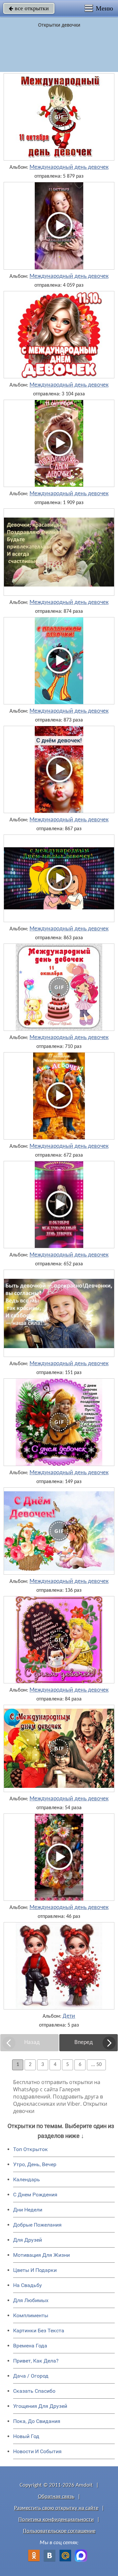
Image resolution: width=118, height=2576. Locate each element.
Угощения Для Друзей (40, 2406)
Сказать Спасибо (34, 2391)
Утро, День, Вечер (35, 2164)
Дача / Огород (31, 2376)
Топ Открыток (30, 2149)
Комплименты (31, 2315)
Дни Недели (28, 2210)
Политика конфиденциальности (56, 2520)
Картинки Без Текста (39, 2331)
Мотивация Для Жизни (41, 2255)
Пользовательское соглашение (59, 2531)
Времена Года (30, 2346)
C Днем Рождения (35, 2195)
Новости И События (37, 2451)
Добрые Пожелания (37, 2225)
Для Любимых (31, 2300)
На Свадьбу (28, 2285)
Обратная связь (56, 2497)
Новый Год (26, 2436)
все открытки (29, 8)
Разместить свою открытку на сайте (56, 2508)
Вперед (84, 2043)
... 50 (96, 2065)
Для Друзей (28, 2240)
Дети (69, 2016)
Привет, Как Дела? (36, 2361)
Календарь (27, 2179)
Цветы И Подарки (35, 2270)
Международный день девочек (69, 167)
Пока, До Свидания (37, 2421)
